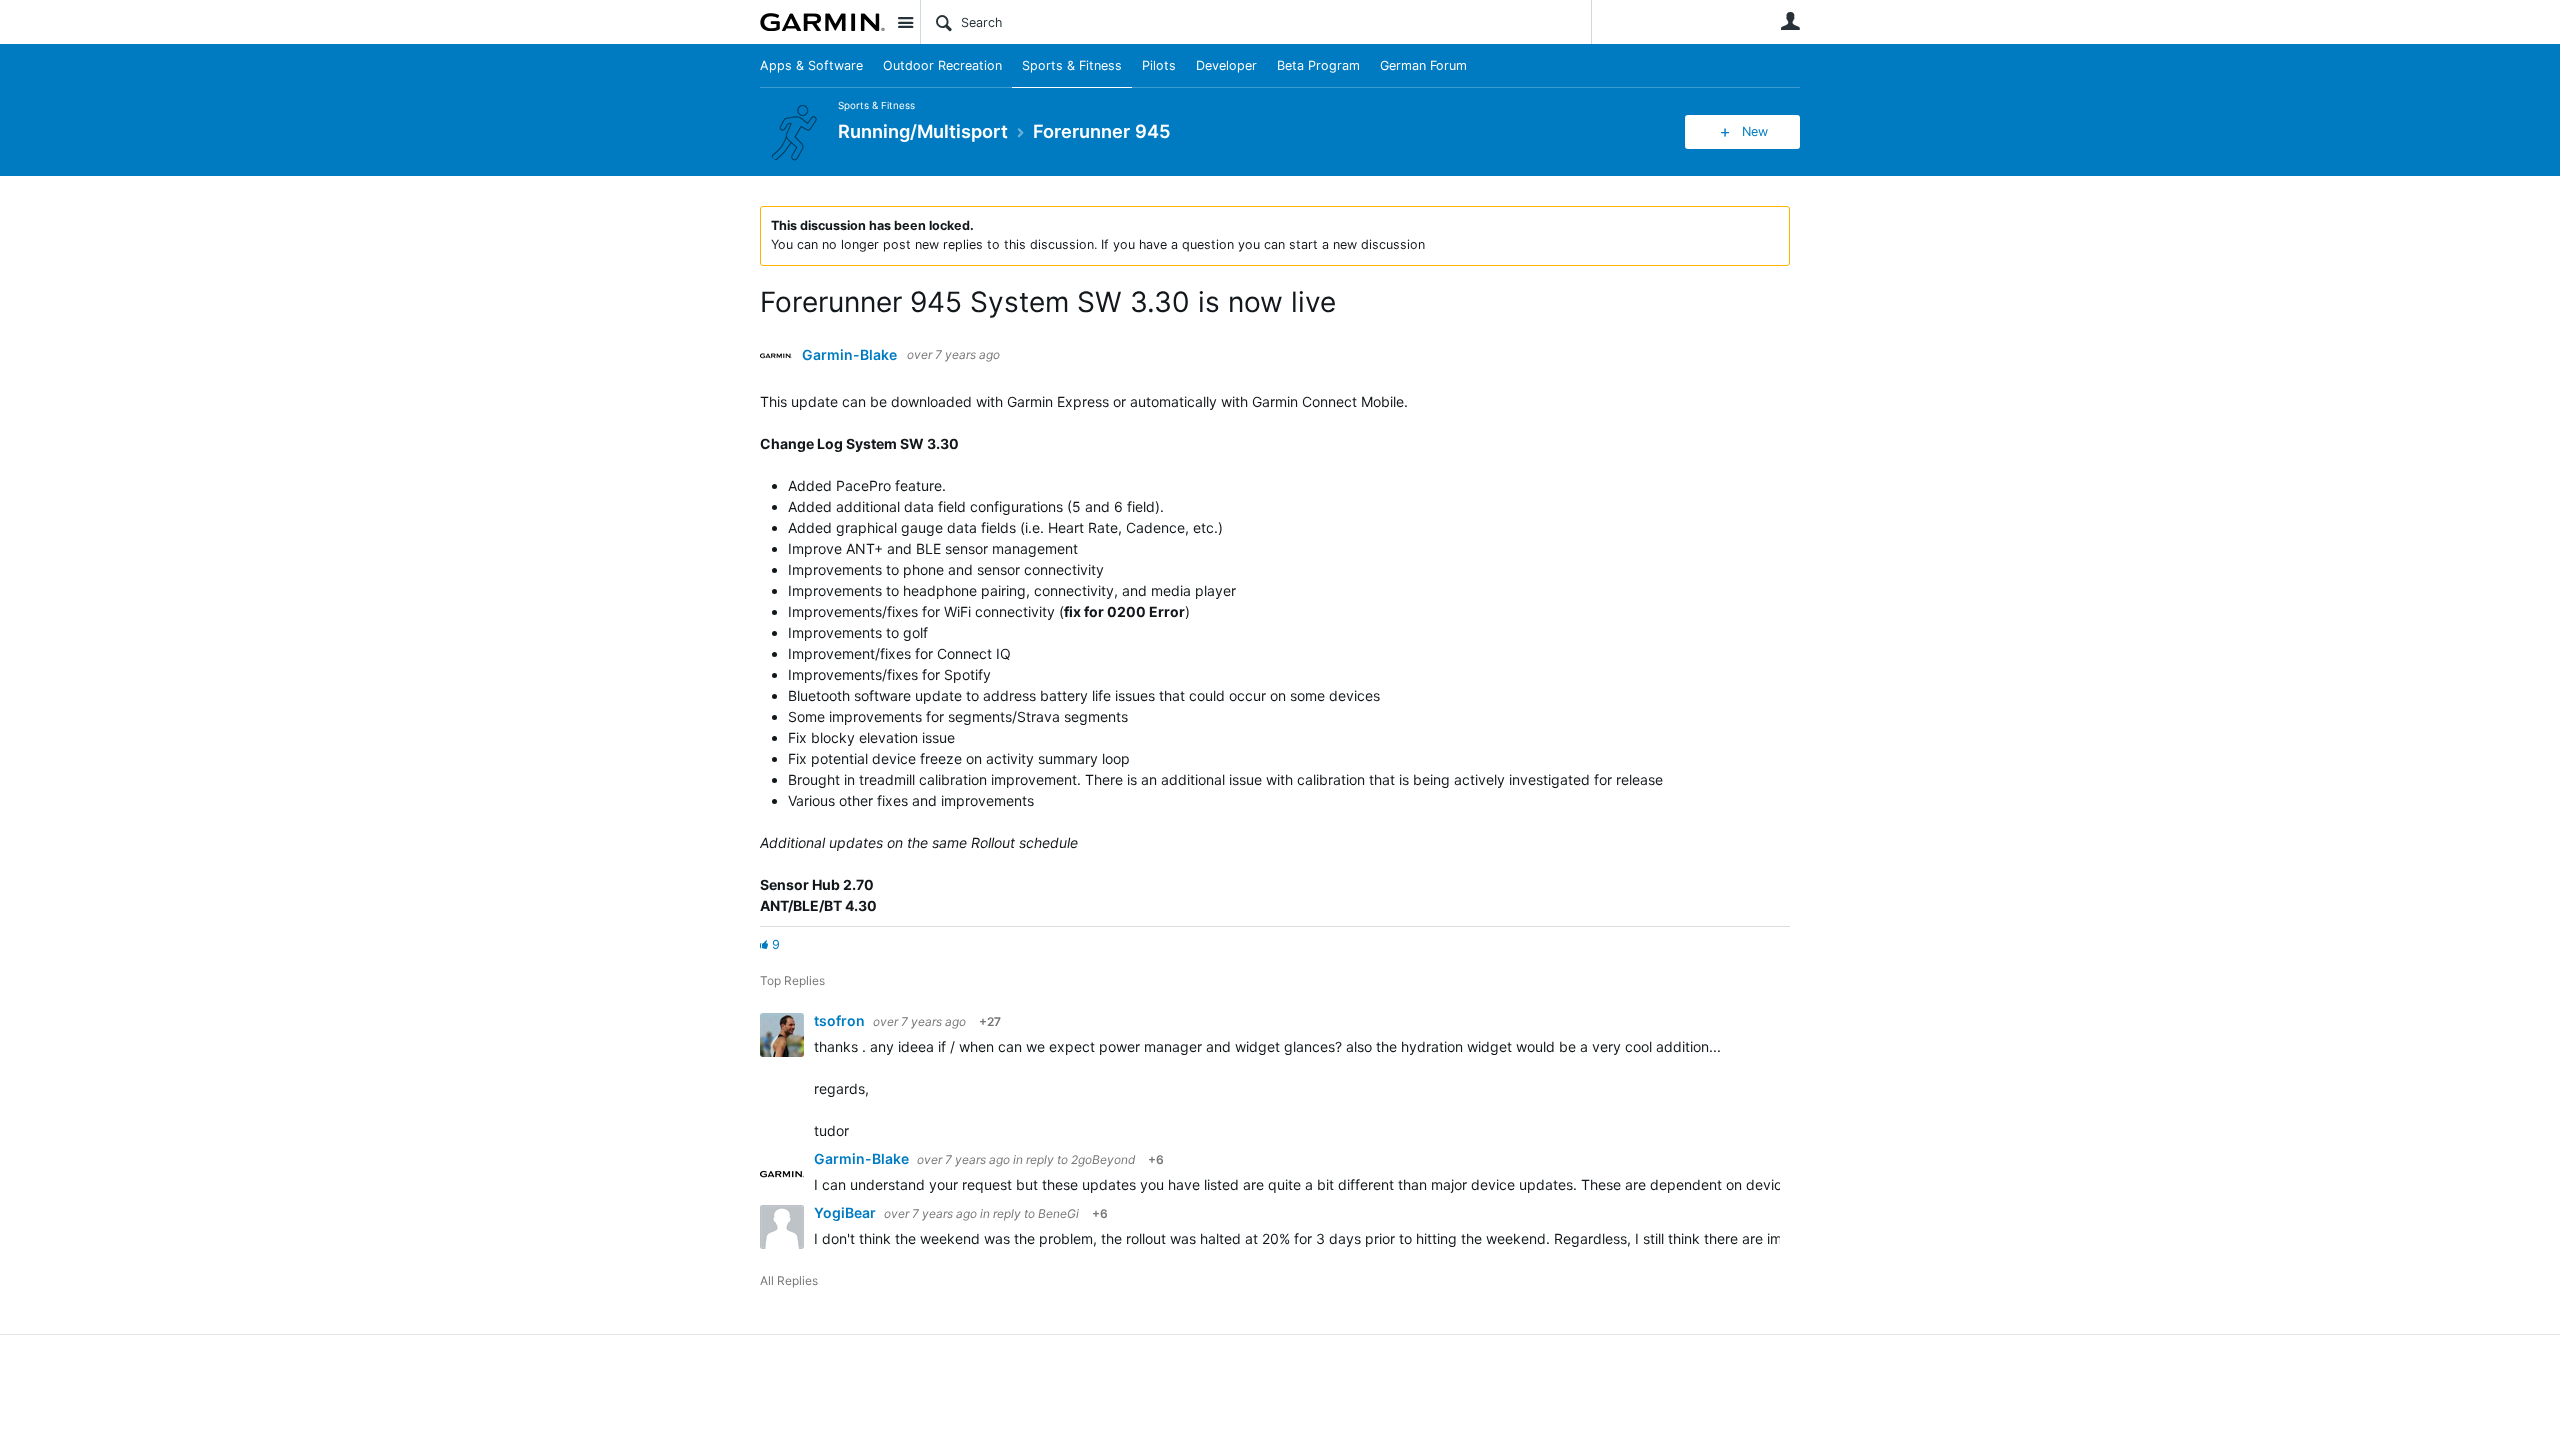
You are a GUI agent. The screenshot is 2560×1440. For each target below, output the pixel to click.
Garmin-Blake (849, 355)
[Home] (822, 22)
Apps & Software (811, 65)
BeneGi (1058, 1213)
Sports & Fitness (1072, 65)
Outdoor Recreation (942, 65)
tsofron (841, 1020)
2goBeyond (1103, 1159)
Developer (1226, 65)
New (1755, 131)
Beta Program (1318, 65)
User (1790, 21)
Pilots (1159, 65)
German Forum (1423, 65)
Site (905, 22)
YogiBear (846, 1212)
